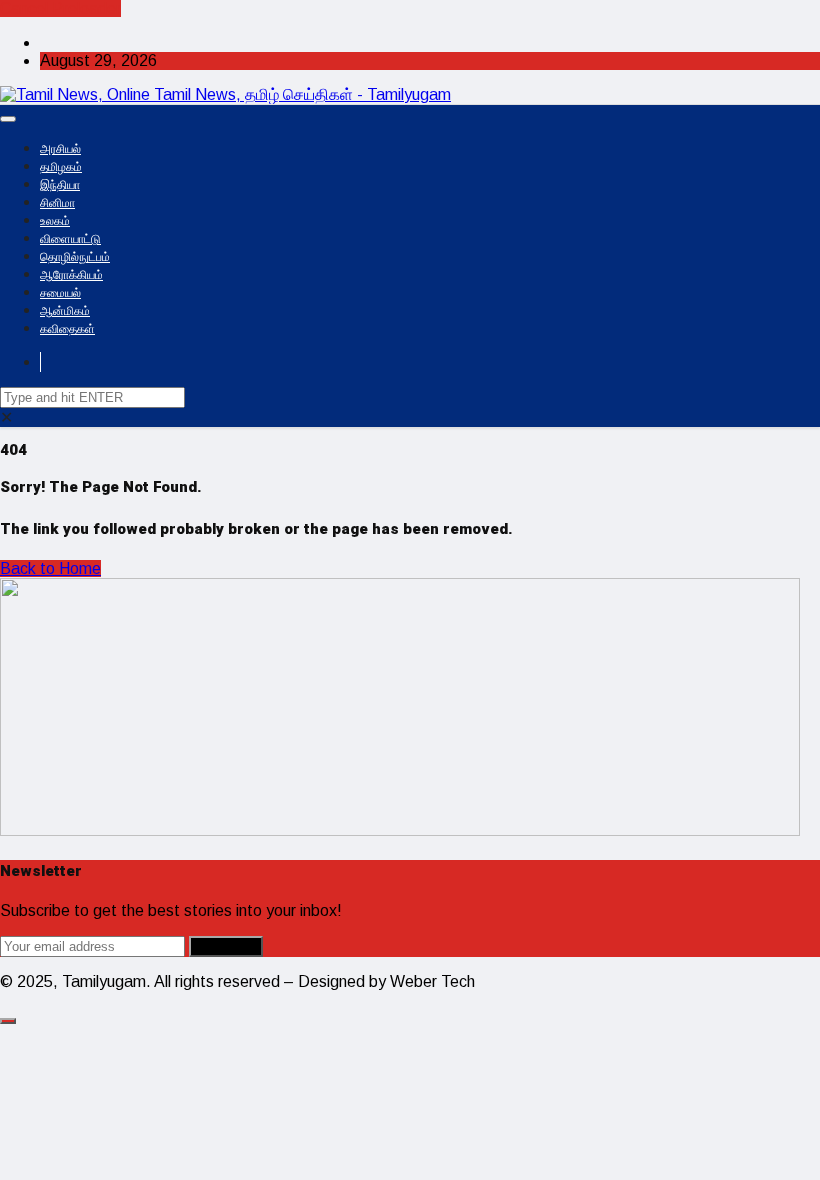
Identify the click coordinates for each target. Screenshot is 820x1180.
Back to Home (50, 568)
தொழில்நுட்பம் (75, 257)
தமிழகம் (61, 167)
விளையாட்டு (70, 239)
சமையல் (60, 293)
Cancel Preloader (60, 8)
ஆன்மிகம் (65, 311)
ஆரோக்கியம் (71, 275)
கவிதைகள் (67, 329)
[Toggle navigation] (8, 119)
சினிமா (57, 203)
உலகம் (55, 221)
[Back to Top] (8, 1021)
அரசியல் (60, 149)
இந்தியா (60, 185)
